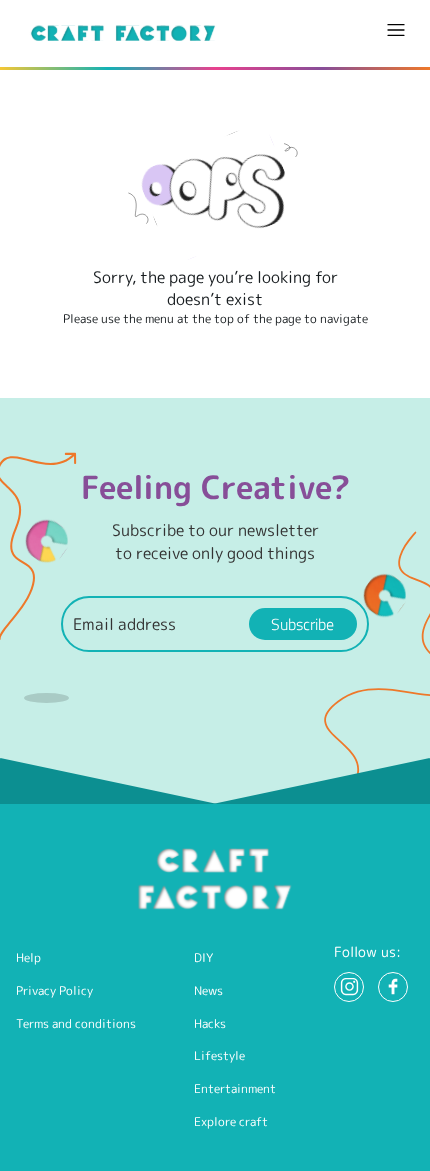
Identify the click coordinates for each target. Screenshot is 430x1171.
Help (28, 957)
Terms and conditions (76, 1023)
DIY (203, 957)
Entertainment (235, 1088)
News (208, 990)
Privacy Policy (54, 990)
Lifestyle (219, 1055)
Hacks (210, 1023)
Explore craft (231, 1121)
